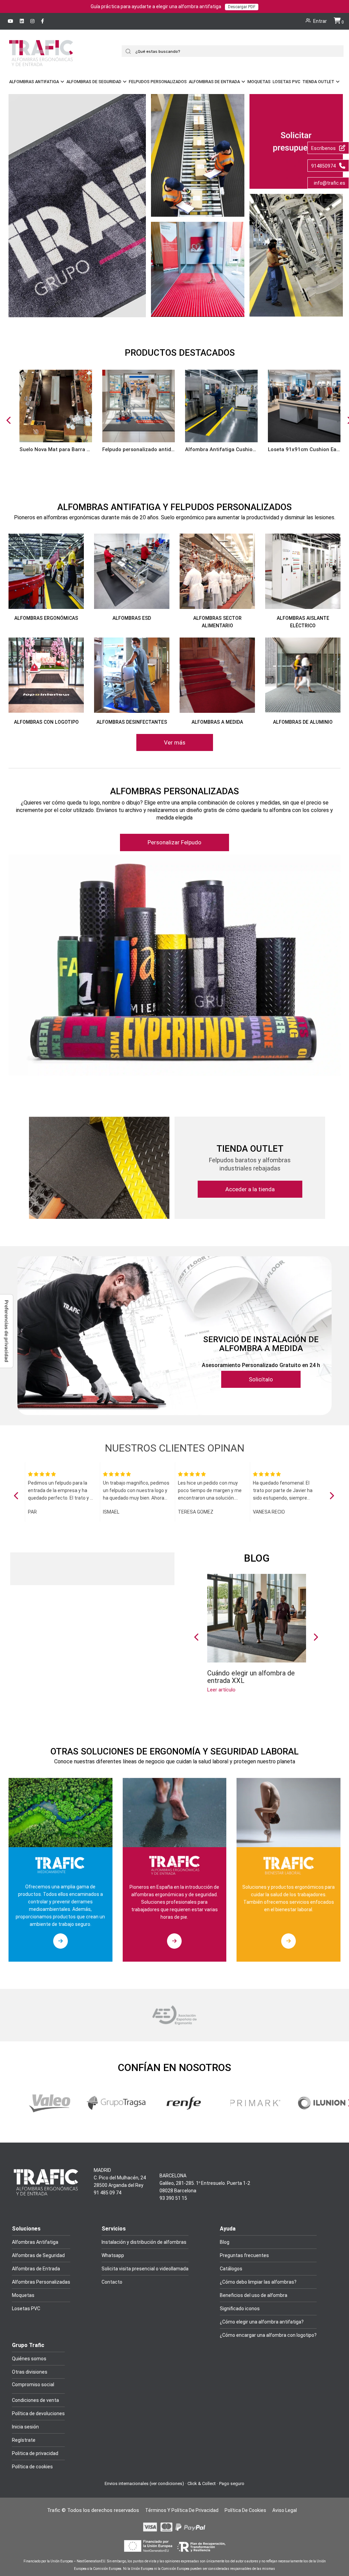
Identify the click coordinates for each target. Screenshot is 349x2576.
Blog (257, 1558)
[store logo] (41, 62)
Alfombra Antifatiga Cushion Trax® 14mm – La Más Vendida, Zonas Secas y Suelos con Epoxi (221, 449)
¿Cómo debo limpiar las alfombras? (258, 2282)
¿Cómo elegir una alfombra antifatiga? (262, 2322)
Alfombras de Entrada (214, 82)
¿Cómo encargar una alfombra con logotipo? (268, 2335)
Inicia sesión (25, 2427)
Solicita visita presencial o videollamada (145, 2269)
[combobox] (235, 51)
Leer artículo (221, 1690)
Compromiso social (33, 2385)
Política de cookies (32, 2467)
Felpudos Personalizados (158, 82)
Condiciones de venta (35, 2400)
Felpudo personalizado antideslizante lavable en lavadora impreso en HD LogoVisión (139, 449)
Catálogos (231, 2269)
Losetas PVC (286, 82)
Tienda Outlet (318, 82)
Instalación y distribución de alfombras (144, 2242)
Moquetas (259, 82)
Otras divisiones (30, 2372)
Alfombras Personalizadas (41, 2282)
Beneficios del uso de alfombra (254, 2295)
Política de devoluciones (38, 2413)
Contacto (112, 2282)
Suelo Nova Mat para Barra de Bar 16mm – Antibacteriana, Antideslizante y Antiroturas (56, 449)
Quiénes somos (29, 2359)
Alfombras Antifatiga (34, 82)
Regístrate (24, 2440)
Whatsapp (113, 2255)
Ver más (175, 742)
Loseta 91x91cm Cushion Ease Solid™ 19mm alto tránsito (304, 449)
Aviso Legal (285, 2510)
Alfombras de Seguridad (94, 82)
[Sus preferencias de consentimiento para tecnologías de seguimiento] (6, 1331)
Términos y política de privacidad (182, 2510)
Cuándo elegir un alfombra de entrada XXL (251, 1677)
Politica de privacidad (35, 2453)
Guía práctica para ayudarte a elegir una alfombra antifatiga (173, 6)
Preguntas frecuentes (244, 2255)
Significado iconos (240, 2309)
